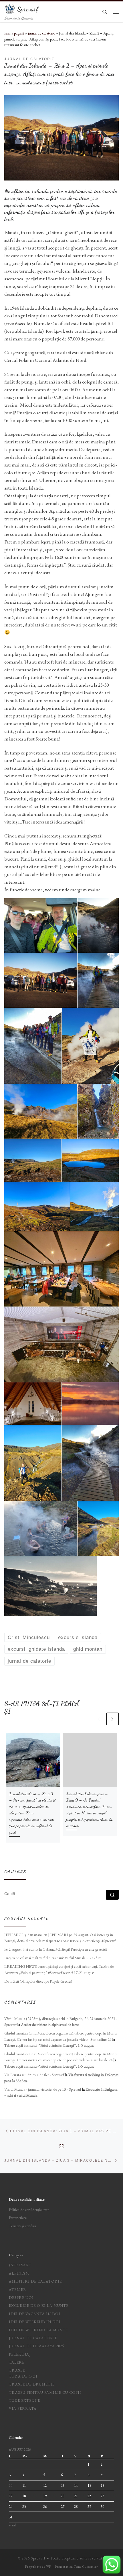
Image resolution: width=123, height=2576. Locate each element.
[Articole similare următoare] (113, 1719)
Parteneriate (18, 2218)
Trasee (17, 2370)
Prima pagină (14, 33)
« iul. (13, 2525)
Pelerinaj (20, 2354)
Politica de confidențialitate (29, 2210)
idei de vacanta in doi (35, 2314)
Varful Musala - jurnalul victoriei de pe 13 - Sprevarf (43, 2089)
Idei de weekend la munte (38, 2330)
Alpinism (19, 2273)
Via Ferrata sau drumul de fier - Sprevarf (34, 2075)
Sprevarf (38, 2558)
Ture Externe (24, 2400)
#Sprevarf (20, 2265)
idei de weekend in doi (35, 2322)
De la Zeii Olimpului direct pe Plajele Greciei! (39, 1981)
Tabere (17, 2362)
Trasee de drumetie (32, 2384)
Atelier (18, 2290)
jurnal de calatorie (41, 33)
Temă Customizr (86, 2567)
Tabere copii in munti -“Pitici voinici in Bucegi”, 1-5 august (49, 2045)
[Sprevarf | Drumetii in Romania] (10, 8)
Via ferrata (23, 2408)
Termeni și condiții (22, 2226)
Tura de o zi (23, 2376)
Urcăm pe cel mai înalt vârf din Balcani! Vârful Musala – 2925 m (53, 1958)
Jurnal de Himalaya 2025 (36, 2346)
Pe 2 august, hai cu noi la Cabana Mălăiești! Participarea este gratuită (56, 1949)
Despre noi (21, 2298)
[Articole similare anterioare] (99, 1719)
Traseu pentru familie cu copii (45, 2393)
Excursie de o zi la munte (39, 2306)
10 (11, 2485)
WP (49, 2567)
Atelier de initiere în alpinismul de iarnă (50, 2025)
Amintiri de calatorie (35, 2281)
